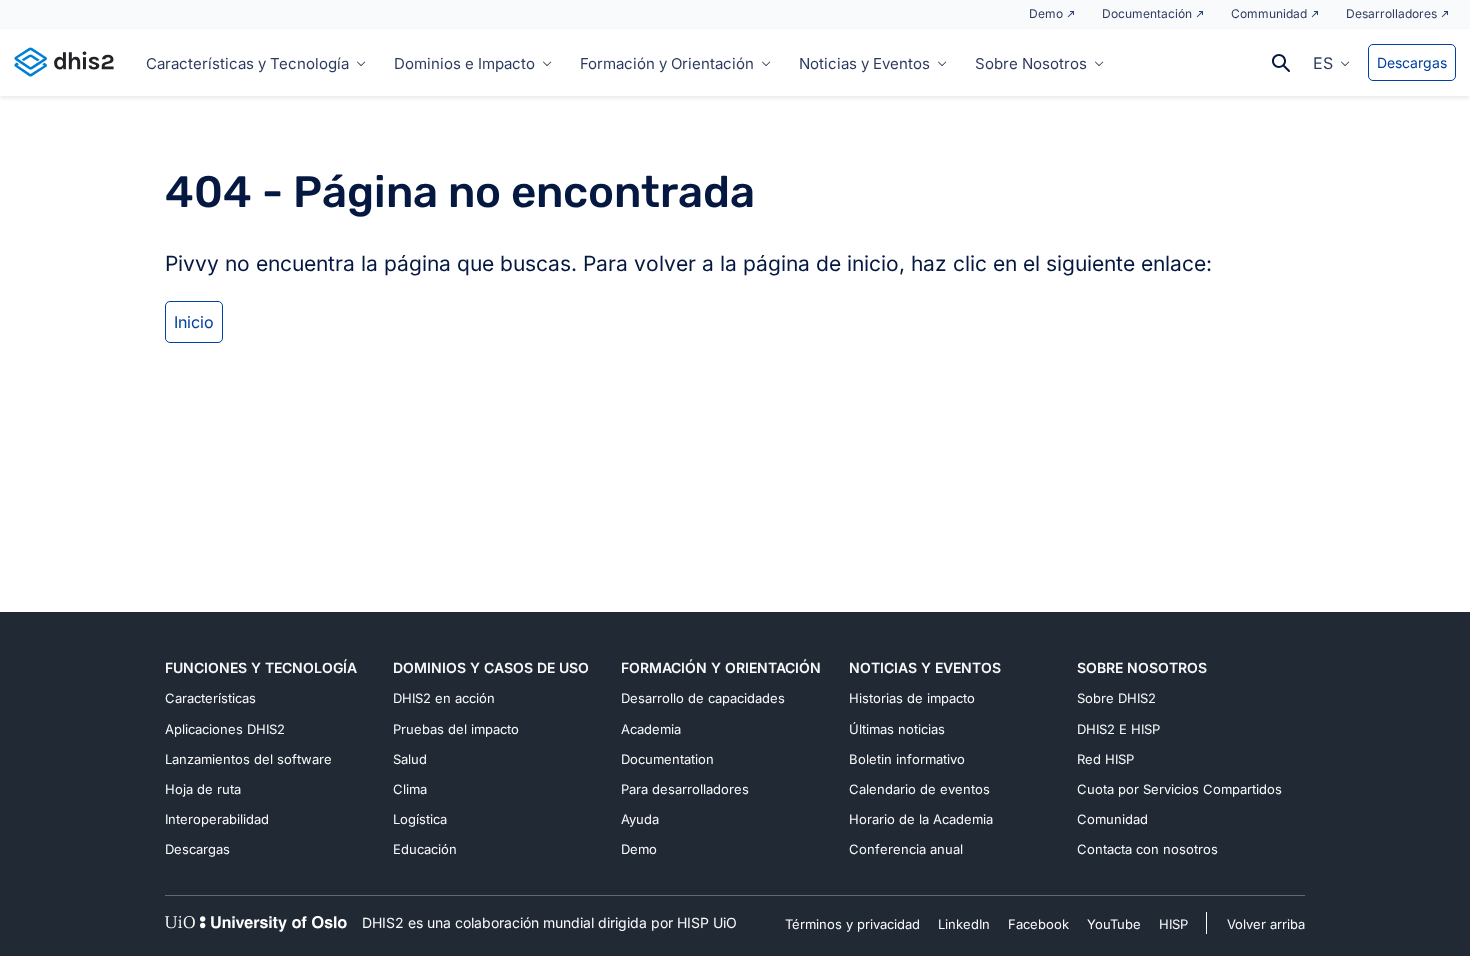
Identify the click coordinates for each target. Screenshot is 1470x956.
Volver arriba (1266, 924)
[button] (1331, 62)
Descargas (1412, 62)
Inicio (194, 322)
